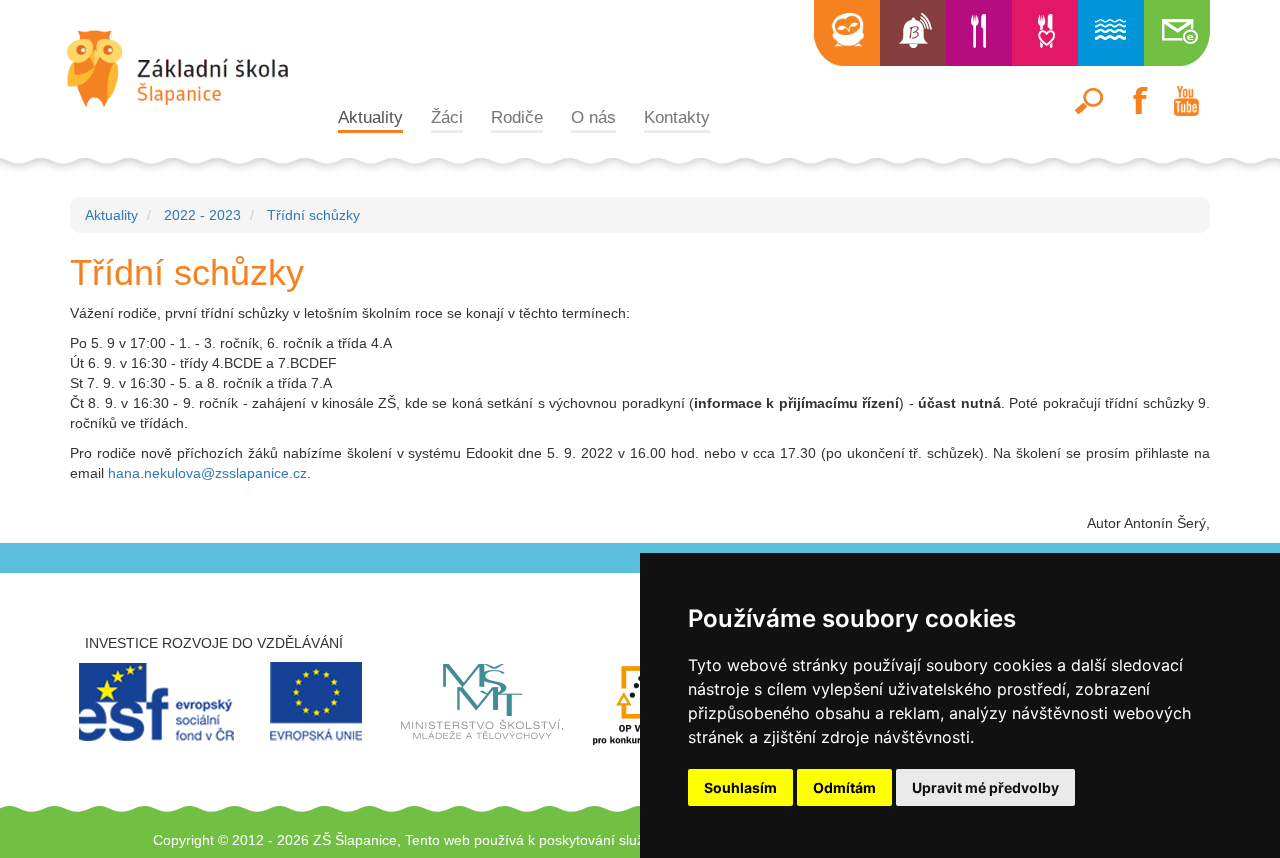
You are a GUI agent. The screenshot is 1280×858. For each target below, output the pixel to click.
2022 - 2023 (202, 215)
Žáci (447, 117)
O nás (593, 117)
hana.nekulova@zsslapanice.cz (207, 473)
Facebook (1138, 101)
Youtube (1186, 101)
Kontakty (677, 117)
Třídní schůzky (313, 215)
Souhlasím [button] (740, 787)
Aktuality (370, 117)
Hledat (1090, 101)
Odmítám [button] (844, 787)
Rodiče (517, 117)
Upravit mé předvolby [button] (985, 787)
